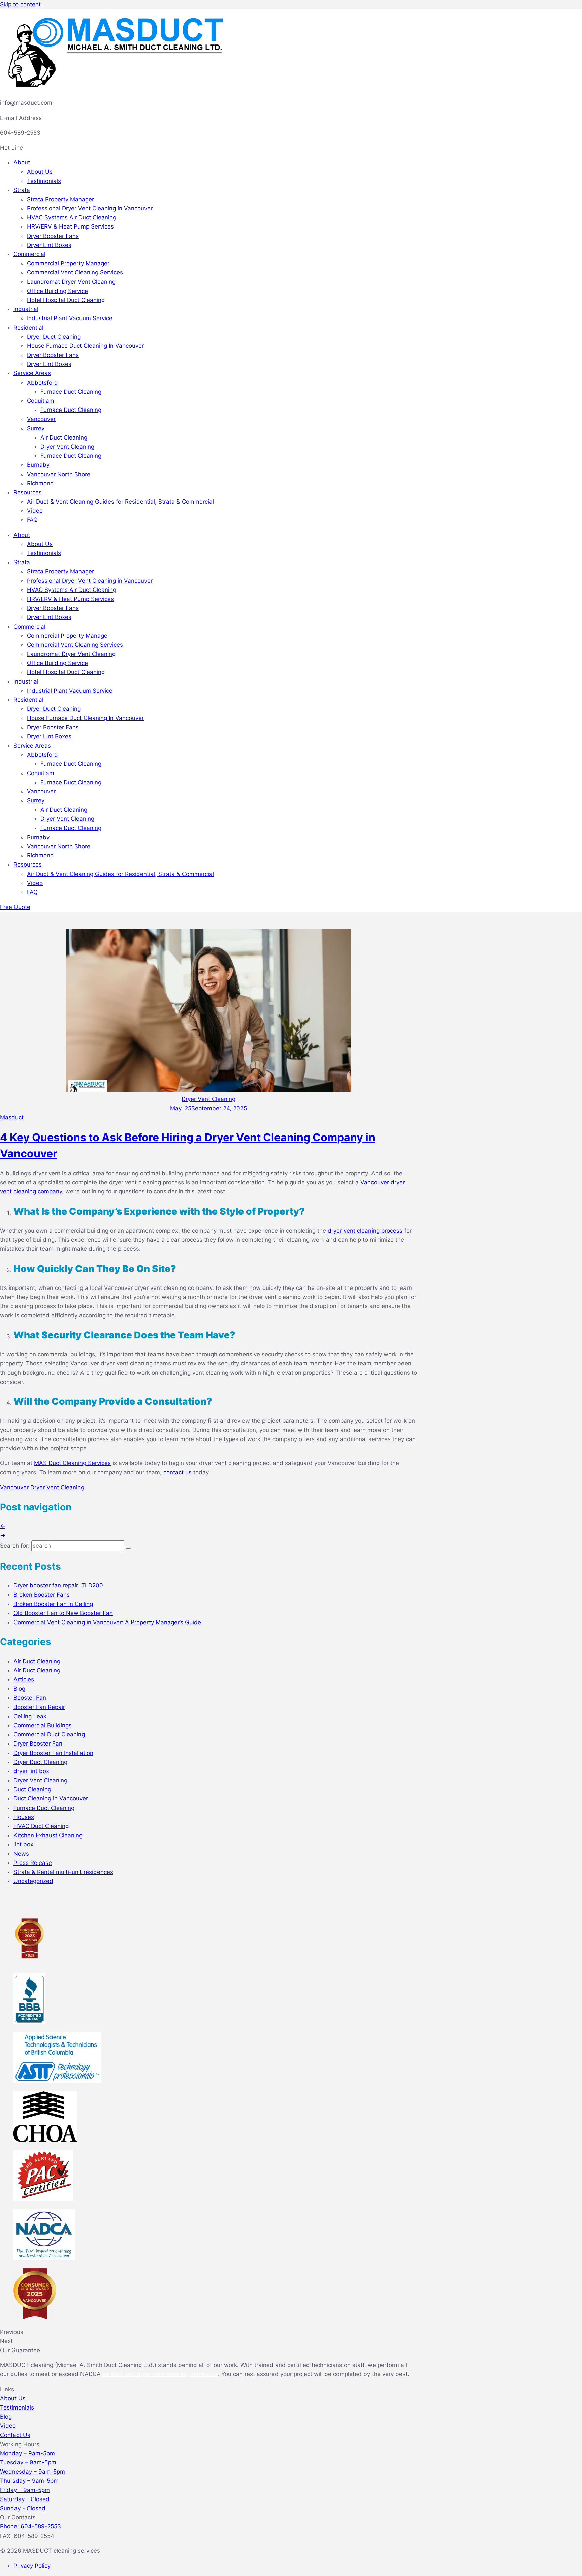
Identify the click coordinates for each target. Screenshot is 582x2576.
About (22, 162)
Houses (24, 1817)
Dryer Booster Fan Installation (53, 1753)
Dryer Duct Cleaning (54, 337)
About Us (40, 172)
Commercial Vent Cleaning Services (75, 272)
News (21, 1854)
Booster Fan (30, 1698)
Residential (28, 328)
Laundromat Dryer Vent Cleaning (71, 282)
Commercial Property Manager (68, 263)
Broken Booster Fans (42, 1595)
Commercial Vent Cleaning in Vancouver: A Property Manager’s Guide (107, 1622)
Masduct (12, 1117)
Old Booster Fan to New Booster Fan (63, 1613)
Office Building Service (57, 291)
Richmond (40, 483)
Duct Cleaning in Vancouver (51, 1798)
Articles (24, 1679)
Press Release (33, 1863)
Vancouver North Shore (59, 474)
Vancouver (41, 419)
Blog (19, 1689)
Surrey (36, 428)
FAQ (32, 520)
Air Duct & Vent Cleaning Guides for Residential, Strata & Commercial (120, 502)
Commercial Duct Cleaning (49, 1734)
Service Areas (32, 373)
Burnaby (38, 465)
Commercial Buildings (43, 1725)
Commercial (29, 254)
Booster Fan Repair (39, 1707)
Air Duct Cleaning (64, 437)
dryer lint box (31, 1771)
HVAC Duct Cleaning (41, 1826)
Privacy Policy (32, 2566)
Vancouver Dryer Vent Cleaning (42, 1487)
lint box (23, 1844)
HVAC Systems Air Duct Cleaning (72, 217)
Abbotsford (42, 383)
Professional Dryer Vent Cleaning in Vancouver (90, 208)
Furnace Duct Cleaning (71, 392)
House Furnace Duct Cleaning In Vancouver (85, 346)
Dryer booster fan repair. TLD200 (58, 1585)
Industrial (26, 309)
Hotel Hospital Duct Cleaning (66, 300)
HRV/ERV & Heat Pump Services (70, 226)
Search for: (15, 1546)
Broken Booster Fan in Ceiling (53, 1604)
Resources (28, 492)
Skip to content (20, 4)
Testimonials (44, 181)
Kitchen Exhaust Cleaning (48, 1835)
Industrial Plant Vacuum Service (70, 318)
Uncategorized (33, 1881)
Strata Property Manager (60, 199)
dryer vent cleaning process (365, 1231)
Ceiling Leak (30, 1716)
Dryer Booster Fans (53, 236)
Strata (22, 190)
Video (35, 511)
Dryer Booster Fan (38, 1744)
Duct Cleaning (32, 1789)
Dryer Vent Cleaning (67, 447)
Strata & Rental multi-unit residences (63, 1872)
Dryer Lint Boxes (49, 245)
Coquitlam (41, 401)
